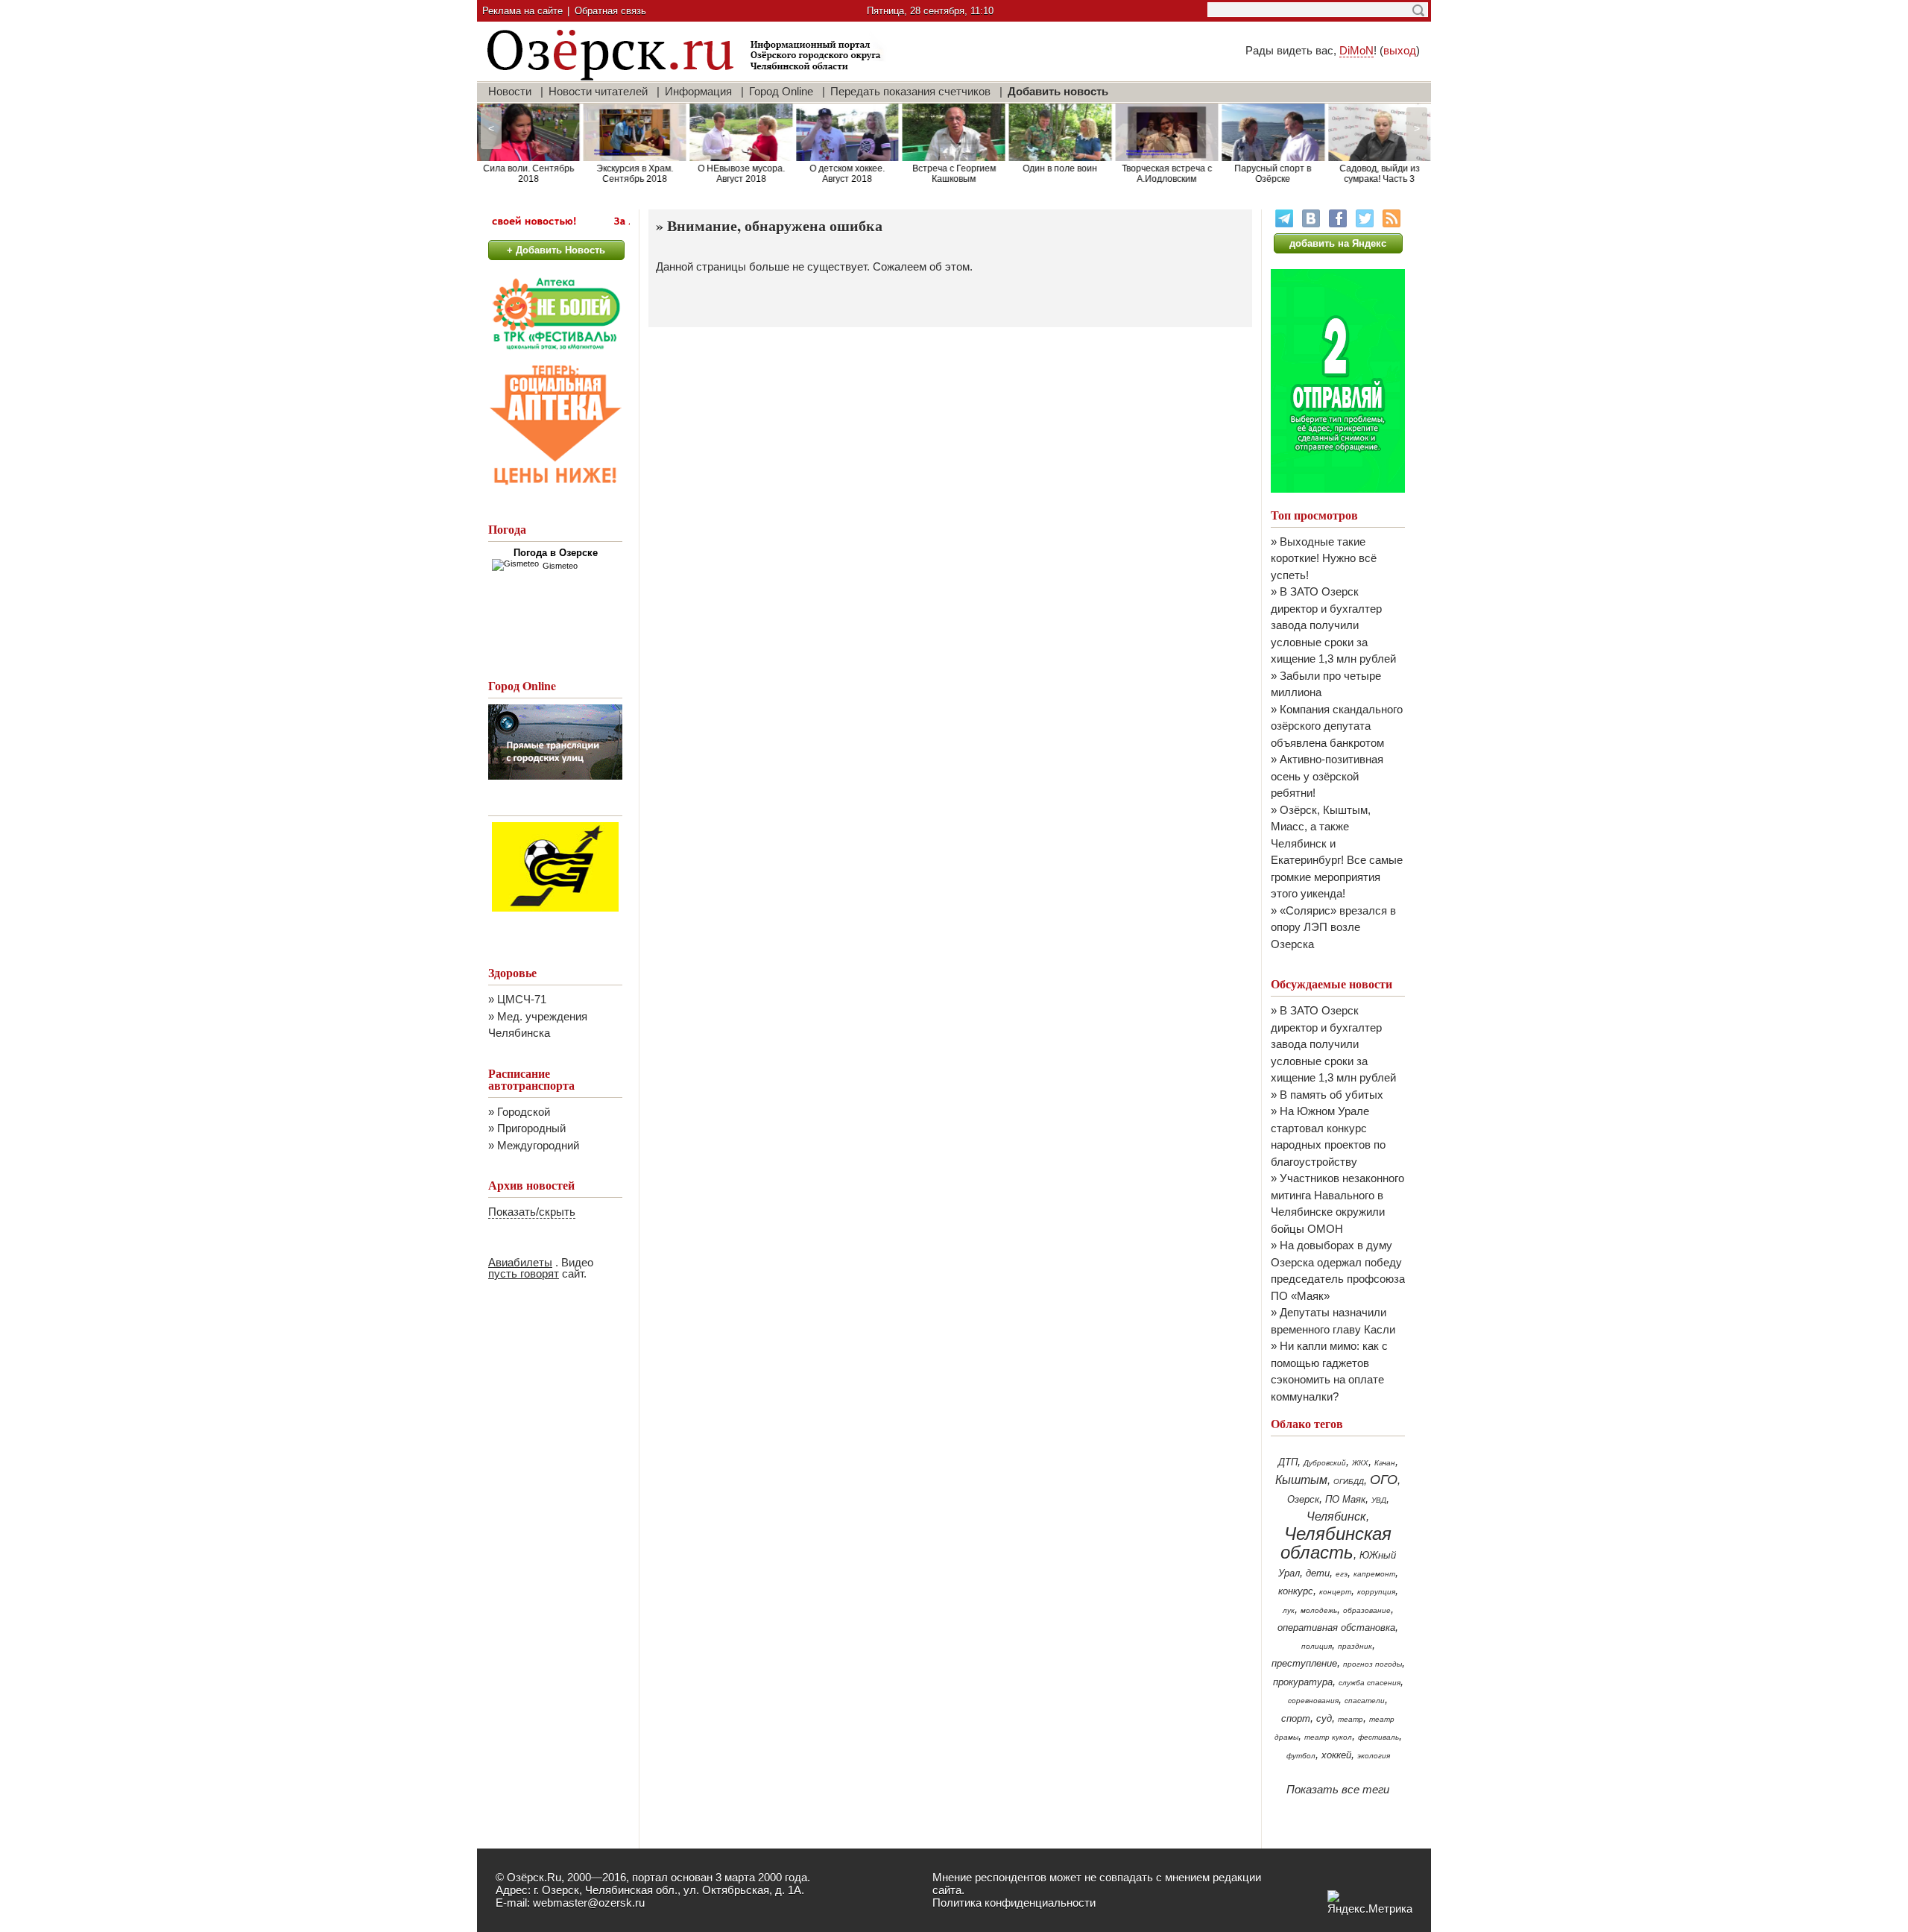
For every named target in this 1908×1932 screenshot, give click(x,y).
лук (1289, 1610)
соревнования (1313, 1701)
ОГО (1384, 1480)
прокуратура (1303, 1682)
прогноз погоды (1372, 1664)
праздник (1355, 1646)
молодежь (1319, 1610)
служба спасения (1370, 1683)
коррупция (1376, 1592)
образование (1367, 1610)
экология (1374, 1756)
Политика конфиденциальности (1014, 1903)
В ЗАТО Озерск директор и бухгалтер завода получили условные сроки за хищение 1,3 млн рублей (1333, 625)
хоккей (1336, 1755)
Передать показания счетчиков (910, 91)
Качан (1385, 1463)
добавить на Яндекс (1338, 243)
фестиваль (1378, 1737)
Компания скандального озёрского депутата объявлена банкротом (1337, 726)
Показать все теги (1338, 1789)
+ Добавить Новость (556, 250)
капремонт (1374, 1574)
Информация (698, 91)
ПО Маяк (1345, 1499)
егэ (1342, 1574)
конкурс (1296, 1591)
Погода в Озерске (556, 553)
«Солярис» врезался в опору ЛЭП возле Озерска (1333, 927)
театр (1351, 1719)
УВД (1379, 1500)
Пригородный (531, 1128)
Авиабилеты (520, 1262)
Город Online (781, 91)
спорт (1296, 1718)
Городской (524, 1112)
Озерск (1303, 1499)
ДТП (1288, 1462)
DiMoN (1356, 50)
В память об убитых (1332, 1095)
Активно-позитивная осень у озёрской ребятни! (1327, 776)
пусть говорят (524, 1273)
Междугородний (538, 1145)
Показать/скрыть (532, 1212)
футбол (1301, 1756)
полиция (1317, 1646)
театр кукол (1328, 1737)
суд (1324, 1718)
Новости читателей (598, 91)
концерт (1335, 1592)
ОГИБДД (1349, 1481)
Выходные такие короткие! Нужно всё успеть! (1324, 558)
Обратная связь (610, 11)
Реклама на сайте (522, 11)
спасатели (1365, 1701)
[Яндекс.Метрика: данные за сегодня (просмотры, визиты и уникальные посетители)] (1370, 1903)
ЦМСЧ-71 (522, 999)
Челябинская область (1336, 1543)
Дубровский (1325, 1463)
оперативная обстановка (1336, 1628)
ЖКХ (1360, 1463)
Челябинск (1336, 1516)
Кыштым (1301, 1480)
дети (1318, 1573)
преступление (1304, 1663)
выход (1400, 50)
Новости (510, 91)
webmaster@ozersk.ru (589, 1903)
